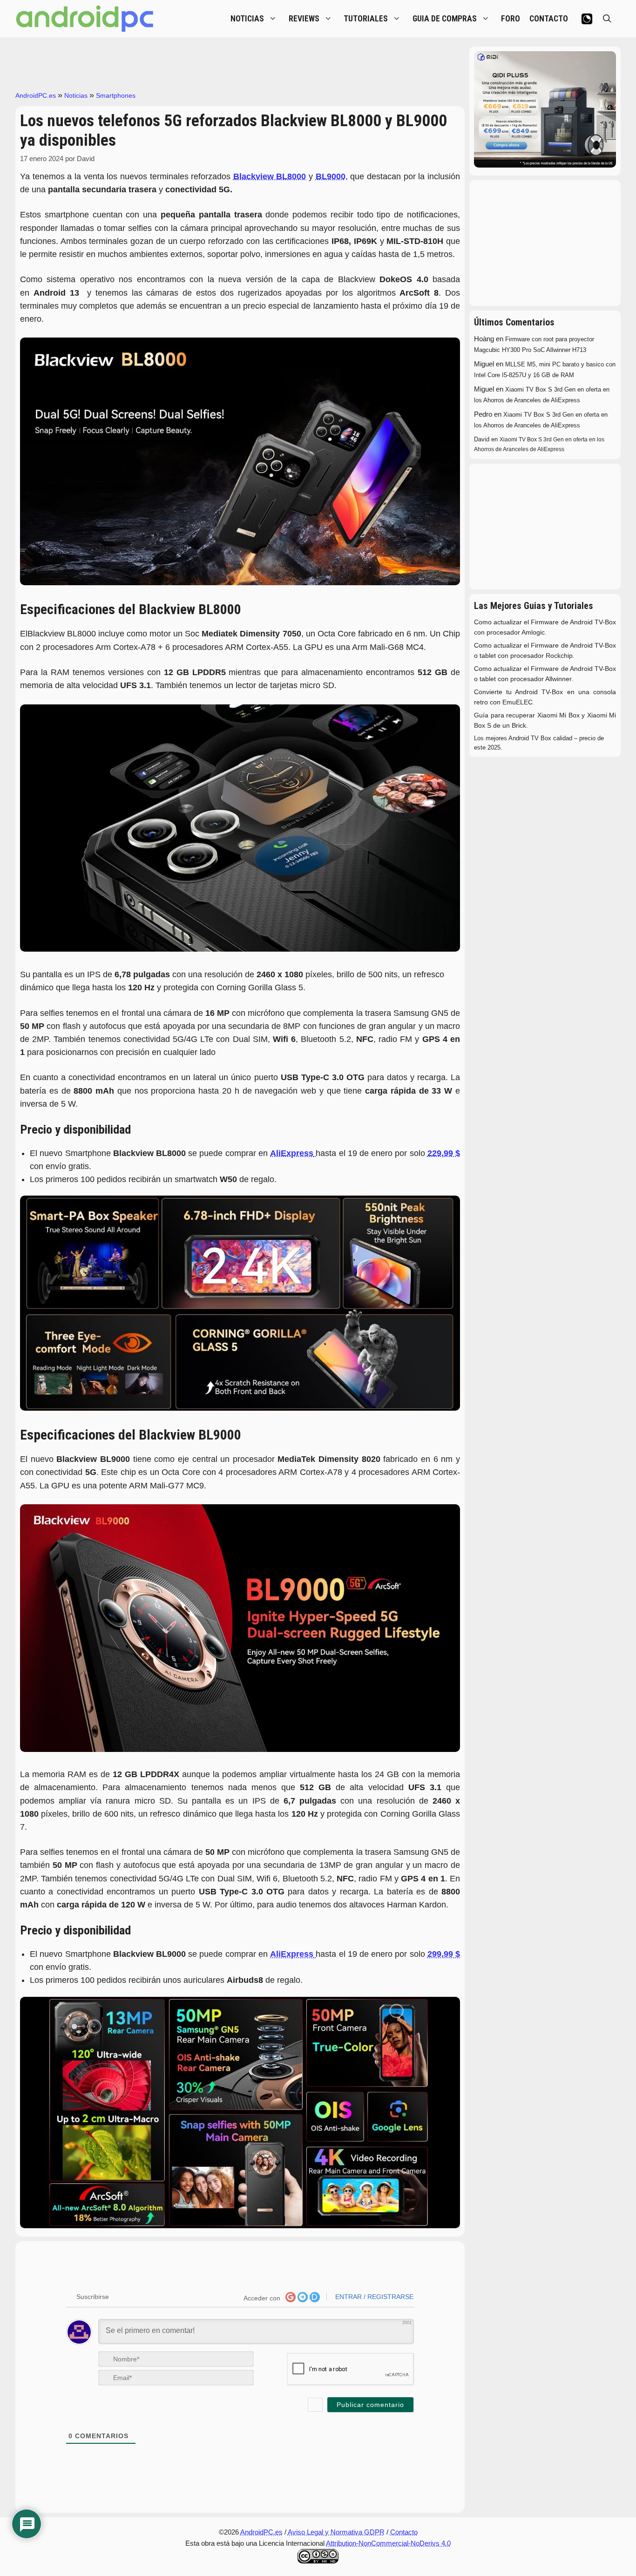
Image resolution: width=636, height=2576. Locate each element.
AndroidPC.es (36, 95)
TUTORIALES (366, 19)
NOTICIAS (247, 19)
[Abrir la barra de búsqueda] (607, 19)
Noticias (76, 95)
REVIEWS (304, 19)
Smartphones (116, 95)
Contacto (404, 2532)
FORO (511, 19)
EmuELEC (518, 702)
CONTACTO (549, 19)
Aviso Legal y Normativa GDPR (336, 2532)
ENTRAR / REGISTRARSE (373, 2297)
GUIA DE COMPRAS (445, 19)
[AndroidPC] (85, 19)
